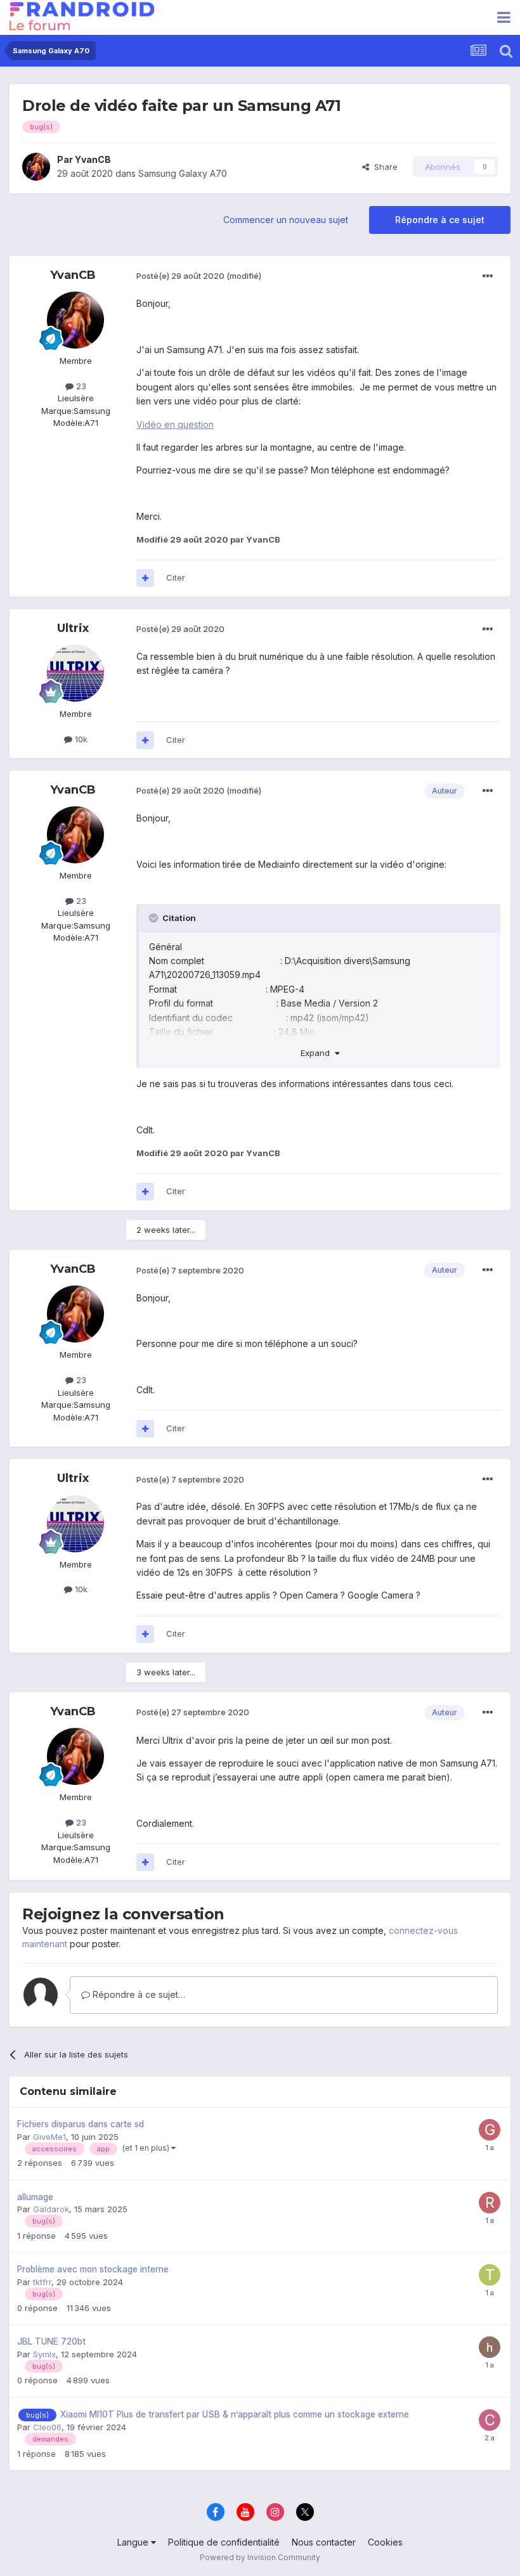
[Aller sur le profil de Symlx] (490, 2347)
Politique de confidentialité (224, 2542)
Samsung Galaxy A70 (183, 173)
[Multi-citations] (145, 578)
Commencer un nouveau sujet (286, 220)
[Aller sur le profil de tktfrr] (490, 2275)
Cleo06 (47, 2427)
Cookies (385, 2542)
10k (80, 739)
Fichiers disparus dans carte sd (81, 2124)
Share (383, 167)
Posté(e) (180, 276)
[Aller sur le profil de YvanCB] (36, 167)
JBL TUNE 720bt (51, 2341)
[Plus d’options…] (488, 276)
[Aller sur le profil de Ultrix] (75, 673)
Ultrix (73, 628)
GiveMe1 (49, 2137)
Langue (134, 2542)
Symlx (44, 2354)
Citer (176, 577)
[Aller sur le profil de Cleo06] (490, 2420)
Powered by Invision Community (260, 2557)
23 (80, 386)
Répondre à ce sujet (440, 220)
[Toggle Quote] (155, 918)
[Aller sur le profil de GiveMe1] (490, 2130)
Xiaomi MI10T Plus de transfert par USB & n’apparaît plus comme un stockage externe (235, 2414)
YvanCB (93, 159)
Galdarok (51, 2209)
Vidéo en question (175, 424)
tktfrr (42, 2282)
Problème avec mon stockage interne (93, 2269)
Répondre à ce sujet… (138, 1994)
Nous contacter (324, 2542)
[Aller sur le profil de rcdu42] (490, 2203)
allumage (35, 2197)
